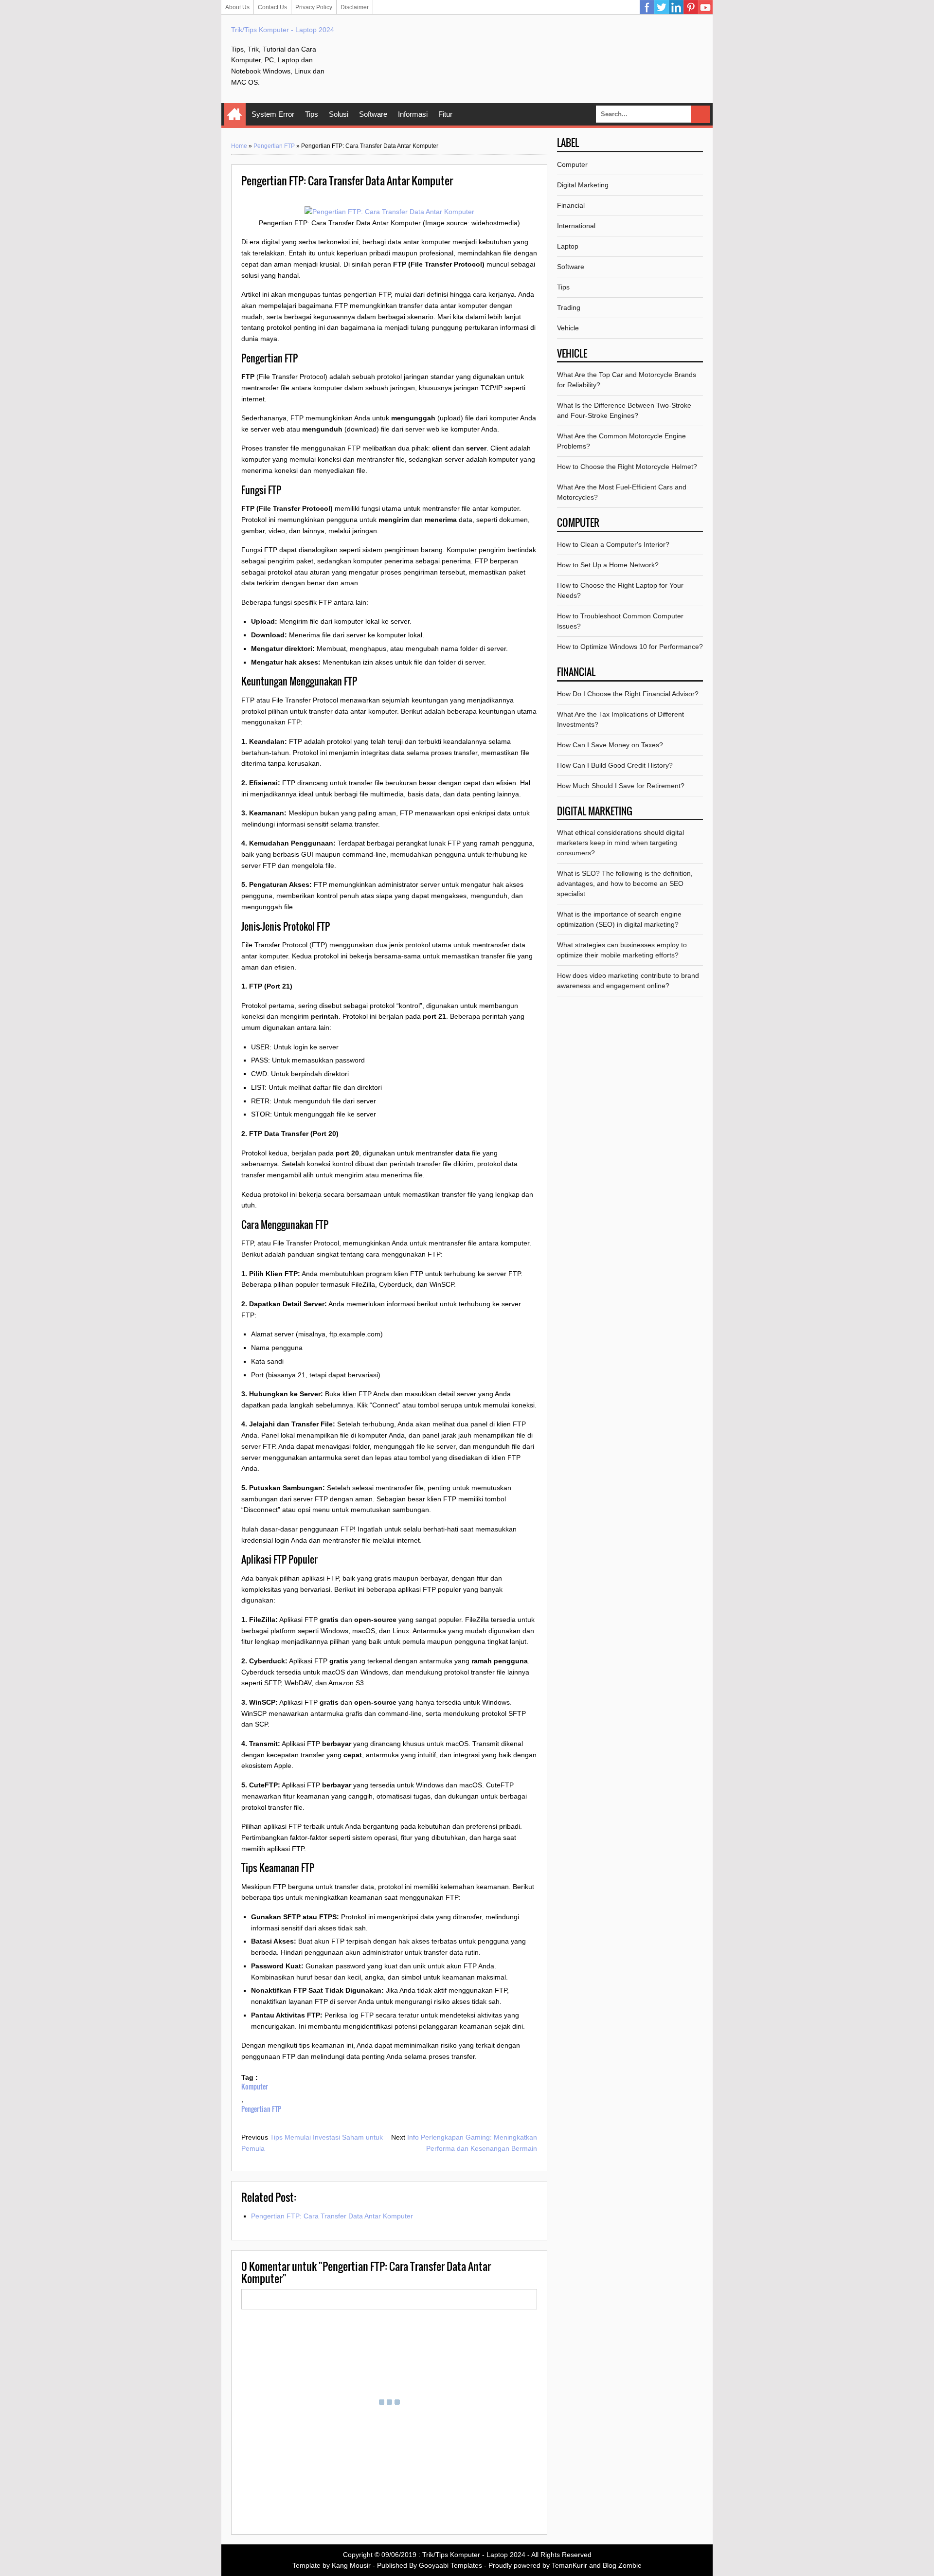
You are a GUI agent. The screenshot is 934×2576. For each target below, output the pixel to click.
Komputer (255, 2086)
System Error (273, 114)
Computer (572, 164)
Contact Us (272, 7)
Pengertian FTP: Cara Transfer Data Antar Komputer (332, 2216)
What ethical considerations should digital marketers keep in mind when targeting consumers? (620, 843)
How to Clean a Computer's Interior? (613, 544)
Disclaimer (355, 7)
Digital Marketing (583, 185)
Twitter (662, 7)
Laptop (568, 246)
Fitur (445, 114)
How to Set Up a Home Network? (608, 565)
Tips (312, 114)
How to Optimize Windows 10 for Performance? (630, 647)
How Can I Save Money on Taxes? (610, 745)
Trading (569, 307)
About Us (237, 7)
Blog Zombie (622, 2565)
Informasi (413, 114)
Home (235, 114)
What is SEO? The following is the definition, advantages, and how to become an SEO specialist (625, 883)
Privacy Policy (314, 7)
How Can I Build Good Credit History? (615, 765)
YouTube (705, 7)
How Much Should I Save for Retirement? (621, 786)
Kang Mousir (351, 2565)
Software (373, 114)
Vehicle (568, 328)
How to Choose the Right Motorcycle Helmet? (627, 467)
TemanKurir (569, 2565)
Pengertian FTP (274, 146)
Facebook (647, 7)
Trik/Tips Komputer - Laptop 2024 (283, 30)
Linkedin (676, 7)
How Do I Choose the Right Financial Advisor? (628, 694)
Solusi (339, 114)
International (576, 226)
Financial (571, 205)
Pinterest (691, 7)
